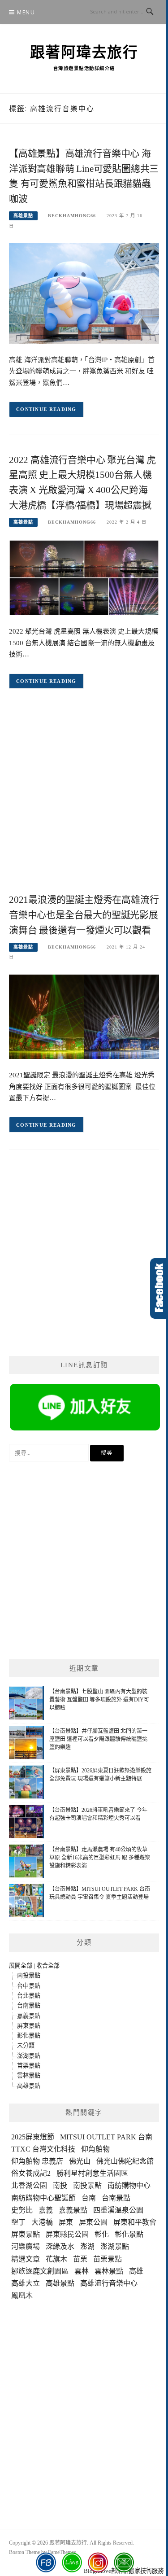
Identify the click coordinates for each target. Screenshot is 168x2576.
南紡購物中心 (129, 2185)
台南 (89, 2198)
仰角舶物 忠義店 (37, 2161)
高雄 (136, 2271)
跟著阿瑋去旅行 (84, 52)
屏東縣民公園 (67, 2234)
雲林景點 (29, 2075)
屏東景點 (29, 2026)
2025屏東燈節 (33, 2137)
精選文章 (26, 2259)
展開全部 (21, 1966)
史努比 (22, 2210)
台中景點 (29, 1986)
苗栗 (80, 2259)
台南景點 (29, 2005)
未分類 (26, 2045)
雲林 (82, 2271)
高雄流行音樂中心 (109, 2283)
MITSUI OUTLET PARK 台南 (106, 2137)
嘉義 (46, 2210)
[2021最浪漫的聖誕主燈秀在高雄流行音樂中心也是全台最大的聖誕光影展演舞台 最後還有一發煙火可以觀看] (84, 1016)
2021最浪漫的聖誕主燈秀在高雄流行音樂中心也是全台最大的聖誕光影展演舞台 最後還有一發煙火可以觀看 (84, 915)
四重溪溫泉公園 (118, 2210)
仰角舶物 (95, 2149)
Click (159, 1288)
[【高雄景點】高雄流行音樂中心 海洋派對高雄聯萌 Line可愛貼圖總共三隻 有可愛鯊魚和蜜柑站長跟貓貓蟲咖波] (84, 293)
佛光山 (80, 2161)
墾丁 (18, 2222)
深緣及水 (60, 2246)
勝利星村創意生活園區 (92, 2173)
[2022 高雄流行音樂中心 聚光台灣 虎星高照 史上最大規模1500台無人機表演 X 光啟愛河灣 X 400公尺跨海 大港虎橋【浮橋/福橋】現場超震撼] (84, 577)
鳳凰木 (22, 2295)
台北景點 (29, 1996)
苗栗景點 (29, 2066)
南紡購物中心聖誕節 (43, 2198)
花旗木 (56, 2259)
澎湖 (87, 2246)
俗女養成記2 (31, 2173)
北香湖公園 (29, 2185)
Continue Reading (46, 409)
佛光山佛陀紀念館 (125, 2161)
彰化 (102, 2234)
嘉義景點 (29, 2016)
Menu (26, 12)
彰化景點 (29, 2036)
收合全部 (48, 1966)
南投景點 (29, 1975)
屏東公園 (93, 2222)
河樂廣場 (26, 2246)
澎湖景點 (29, 2056)
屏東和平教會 (135, 2222)
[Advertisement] (84, 807)
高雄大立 (26, 2283)
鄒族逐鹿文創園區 (40, 2271)
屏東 (66, 2222)
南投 (60, 2185)
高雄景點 (23, 216)
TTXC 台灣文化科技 (43, 2149)
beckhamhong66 (72, 216)
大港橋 (42, 2222)
